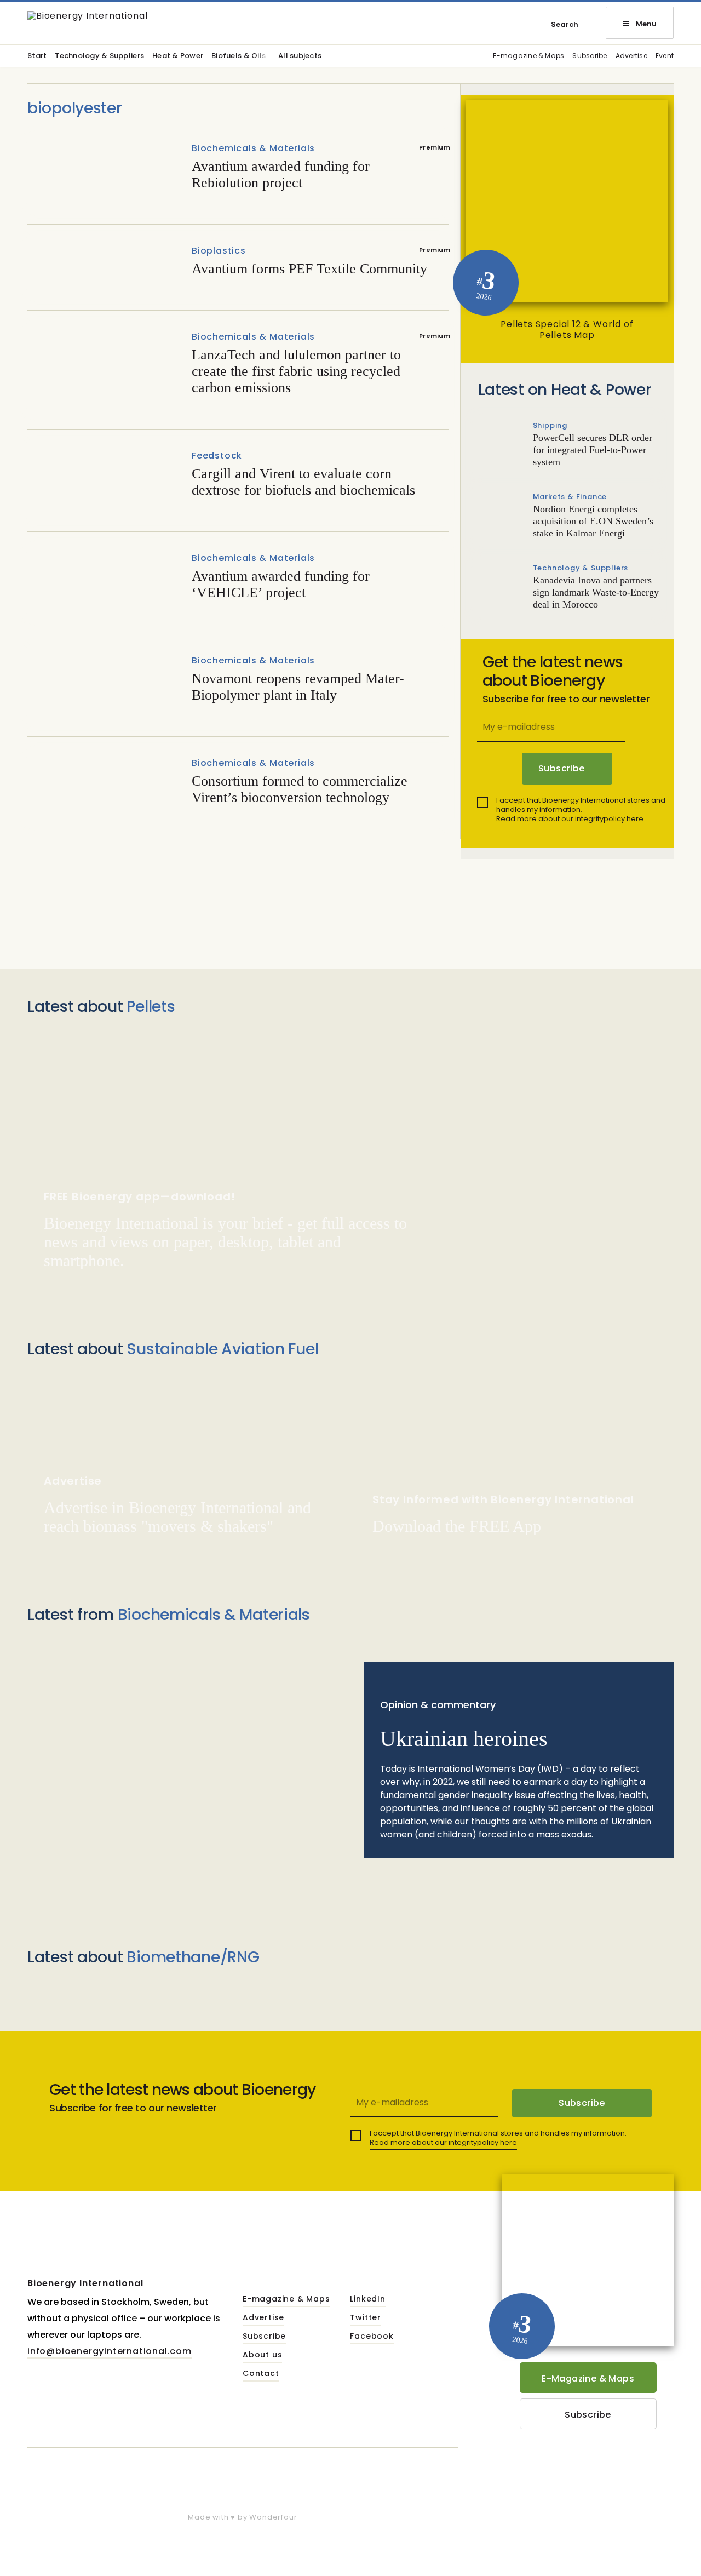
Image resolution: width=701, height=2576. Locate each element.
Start (37, 56)
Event (665, 56)
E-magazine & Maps (528, 56)
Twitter (366, 2318)
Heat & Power (178, 56)
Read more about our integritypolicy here (570, 819)
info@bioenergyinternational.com (110, 2351)
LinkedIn (367, 2299)
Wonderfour (273, 2517)
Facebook (372, 2337)
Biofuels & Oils (239, 56)
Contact (261, 2374)
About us (262, 2355)
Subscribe (590, 56)
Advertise (631, 56)
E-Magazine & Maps (588, 2378)
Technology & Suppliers (99, 56)
